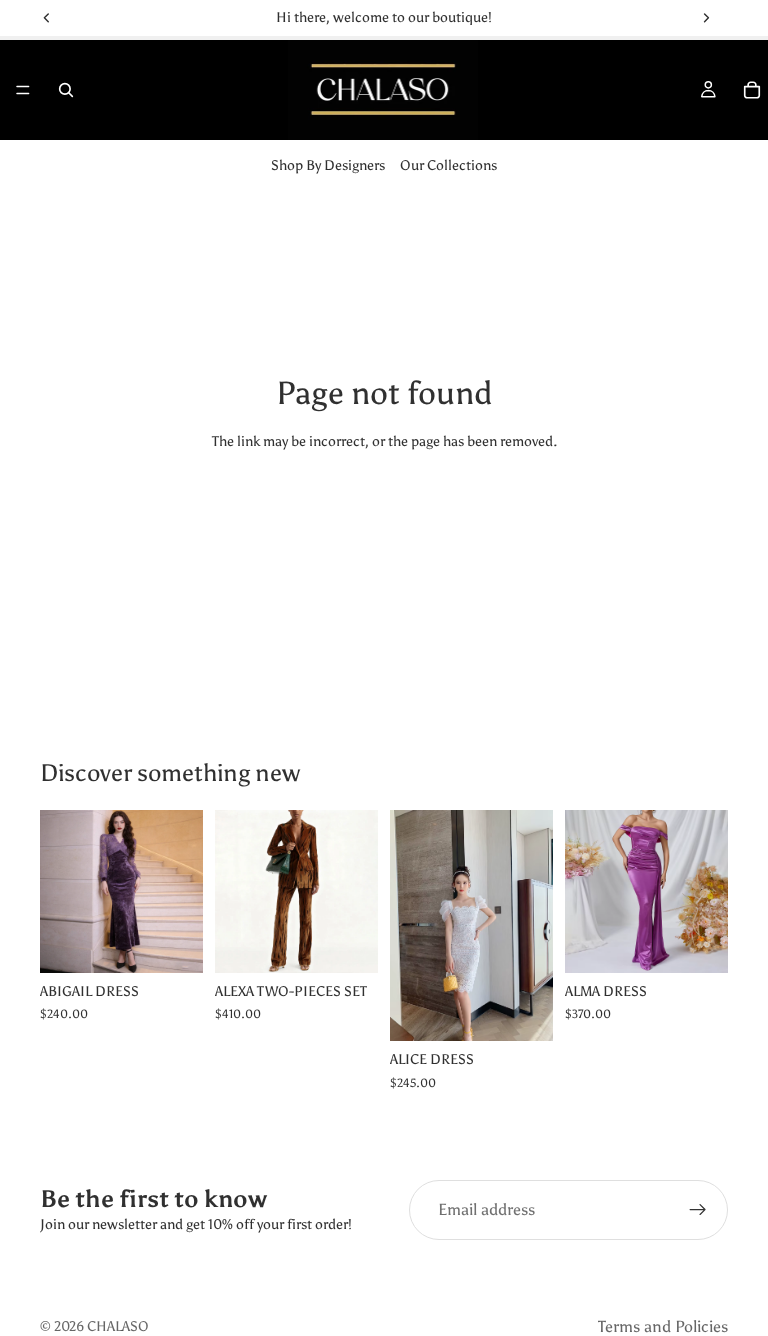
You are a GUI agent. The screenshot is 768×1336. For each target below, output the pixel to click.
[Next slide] (356, 891)
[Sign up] (698, 1210)
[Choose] (172, 942)
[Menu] (23, 90)
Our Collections (448, 165)
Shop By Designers (328, 165)
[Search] (66, 90)
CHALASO (118, 1326)
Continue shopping (384, 516)
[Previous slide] (237, 891)
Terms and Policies (663, 1326)
